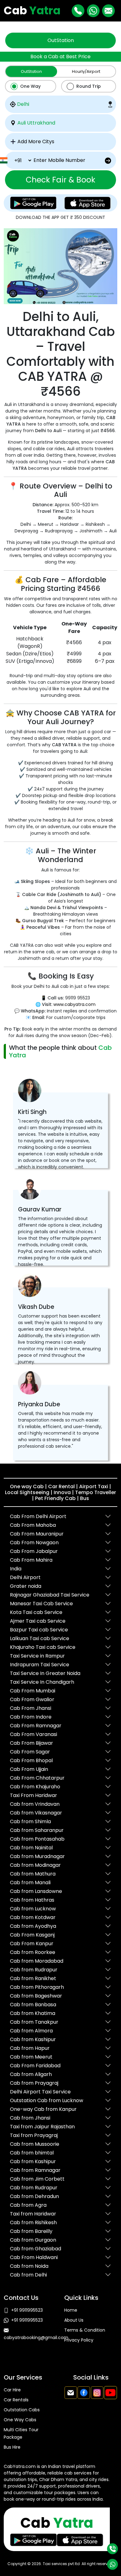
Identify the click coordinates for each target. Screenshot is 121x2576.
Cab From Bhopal (31, 1760)
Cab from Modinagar (35, 1865)
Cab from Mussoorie (35, 2144)
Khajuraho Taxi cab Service (43, 1647)
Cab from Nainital (31, 1848)
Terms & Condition (85, 2330)
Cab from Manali (30, 1882)
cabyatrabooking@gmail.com (36, 2338)
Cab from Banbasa (33, 2005)
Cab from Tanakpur (34, 2022)
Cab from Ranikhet (33, 1978)
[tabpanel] (60, 135)
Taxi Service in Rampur (37, 1656)
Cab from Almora (31, 2031)
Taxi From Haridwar (34, 1795)
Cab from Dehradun (34, 2196)
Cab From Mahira (31, 1560)
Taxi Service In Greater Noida (45, 1673)
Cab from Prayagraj (34, 2083)
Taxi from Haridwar (33, 2214)
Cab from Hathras (32, 1900)
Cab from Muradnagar (37, 1856)
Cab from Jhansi (30, 2118)
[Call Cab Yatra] (78, 11)
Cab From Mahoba (33, 1525)
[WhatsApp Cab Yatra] (93, 11)
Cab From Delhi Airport (38, 1516)
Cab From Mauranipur (37, 1534)
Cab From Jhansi (31, 1708)
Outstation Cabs (22, 2410)
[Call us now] (112, 2549)
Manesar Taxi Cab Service (41, 1604)
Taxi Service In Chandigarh (42, 1682)
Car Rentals (16, 2400)
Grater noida (26, 1586)
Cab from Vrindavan (35, 1804)
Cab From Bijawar (31, 1743)
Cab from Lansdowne (36, 1891)
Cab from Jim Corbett (37, 2179)
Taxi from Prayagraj (34, 2135)
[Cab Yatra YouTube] (110, 2393)
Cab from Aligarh (31, 2074)
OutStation (61, 40)
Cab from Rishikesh (33, 2222)
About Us (74, 2320)
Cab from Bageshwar (36, 1996)
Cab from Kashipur (33, 2039)
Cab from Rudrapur (34, 1970)
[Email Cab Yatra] (108, 11)
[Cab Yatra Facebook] (84, 2393)
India (16, 1569)
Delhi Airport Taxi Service (40, 2092)
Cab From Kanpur (32, 1944)
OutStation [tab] (31, 71)
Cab (32, 10)
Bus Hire (12, 2447)
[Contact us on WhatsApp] (112, 2564)
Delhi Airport (25, 1577)
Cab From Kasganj (32, 1935)
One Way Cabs (20, 2420)
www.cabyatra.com (74, 1004)
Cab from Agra (28, 2205)
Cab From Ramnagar (36, 1726)
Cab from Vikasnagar (36, 1813)
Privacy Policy (79, 2340)
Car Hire (12, 2390)
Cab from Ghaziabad (36, 2249)
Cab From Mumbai (33, 1691)
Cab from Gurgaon (33, 2240)
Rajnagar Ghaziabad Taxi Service (50, 1595)
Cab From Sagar (30, 1752)
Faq (68, 2350)
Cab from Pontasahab (37, 1839)
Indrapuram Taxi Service (40, 1665)
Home (71, 2310)
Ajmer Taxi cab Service (38, 1621)
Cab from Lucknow (33, 1909)
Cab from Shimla (30, 1821)
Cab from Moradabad (37, 1961)
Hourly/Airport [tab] (86, 71)
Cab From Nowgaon (34, 1543)
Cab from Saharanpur (37, 1830)
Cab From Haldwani (34, 2257)
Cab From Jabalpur (34, 1551)
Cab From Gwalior (32, 1699)
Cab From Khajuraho (35, 1787)
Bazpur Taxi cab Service (39, 1630)
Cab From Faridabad (35, 2066)
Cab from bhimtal (32, 2153)
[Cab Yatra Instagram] (97, 2393)
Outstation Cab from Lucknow (47, 2100)
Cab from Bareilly (31, 2231)
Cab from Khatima (33, 2013)
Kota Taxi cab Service (36, 1612)
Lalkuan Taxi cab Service (40, 1638)
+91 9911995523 (27, 2310)
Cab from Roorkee (33, 1952)
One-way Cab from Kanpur (43, 2109)
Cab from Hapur (30, 2048)
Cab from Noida (29, 2266)
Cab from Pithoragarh (37, 1987)
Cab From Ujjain (29, 1769)
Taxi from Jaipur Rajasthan (42, 2127)
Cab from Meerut (31, 2057)
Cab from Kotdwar (33, 1917)
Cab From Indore (31, 1717)
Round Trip (89, 86)
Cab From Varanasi (34, 1734)
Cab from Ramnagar (35, 2170)
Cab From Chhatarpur (37, 1778)
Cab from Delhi (28, 2275)
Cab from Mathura (33, 1874)
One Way (30, 86)
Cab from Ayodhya (33, 1926)
